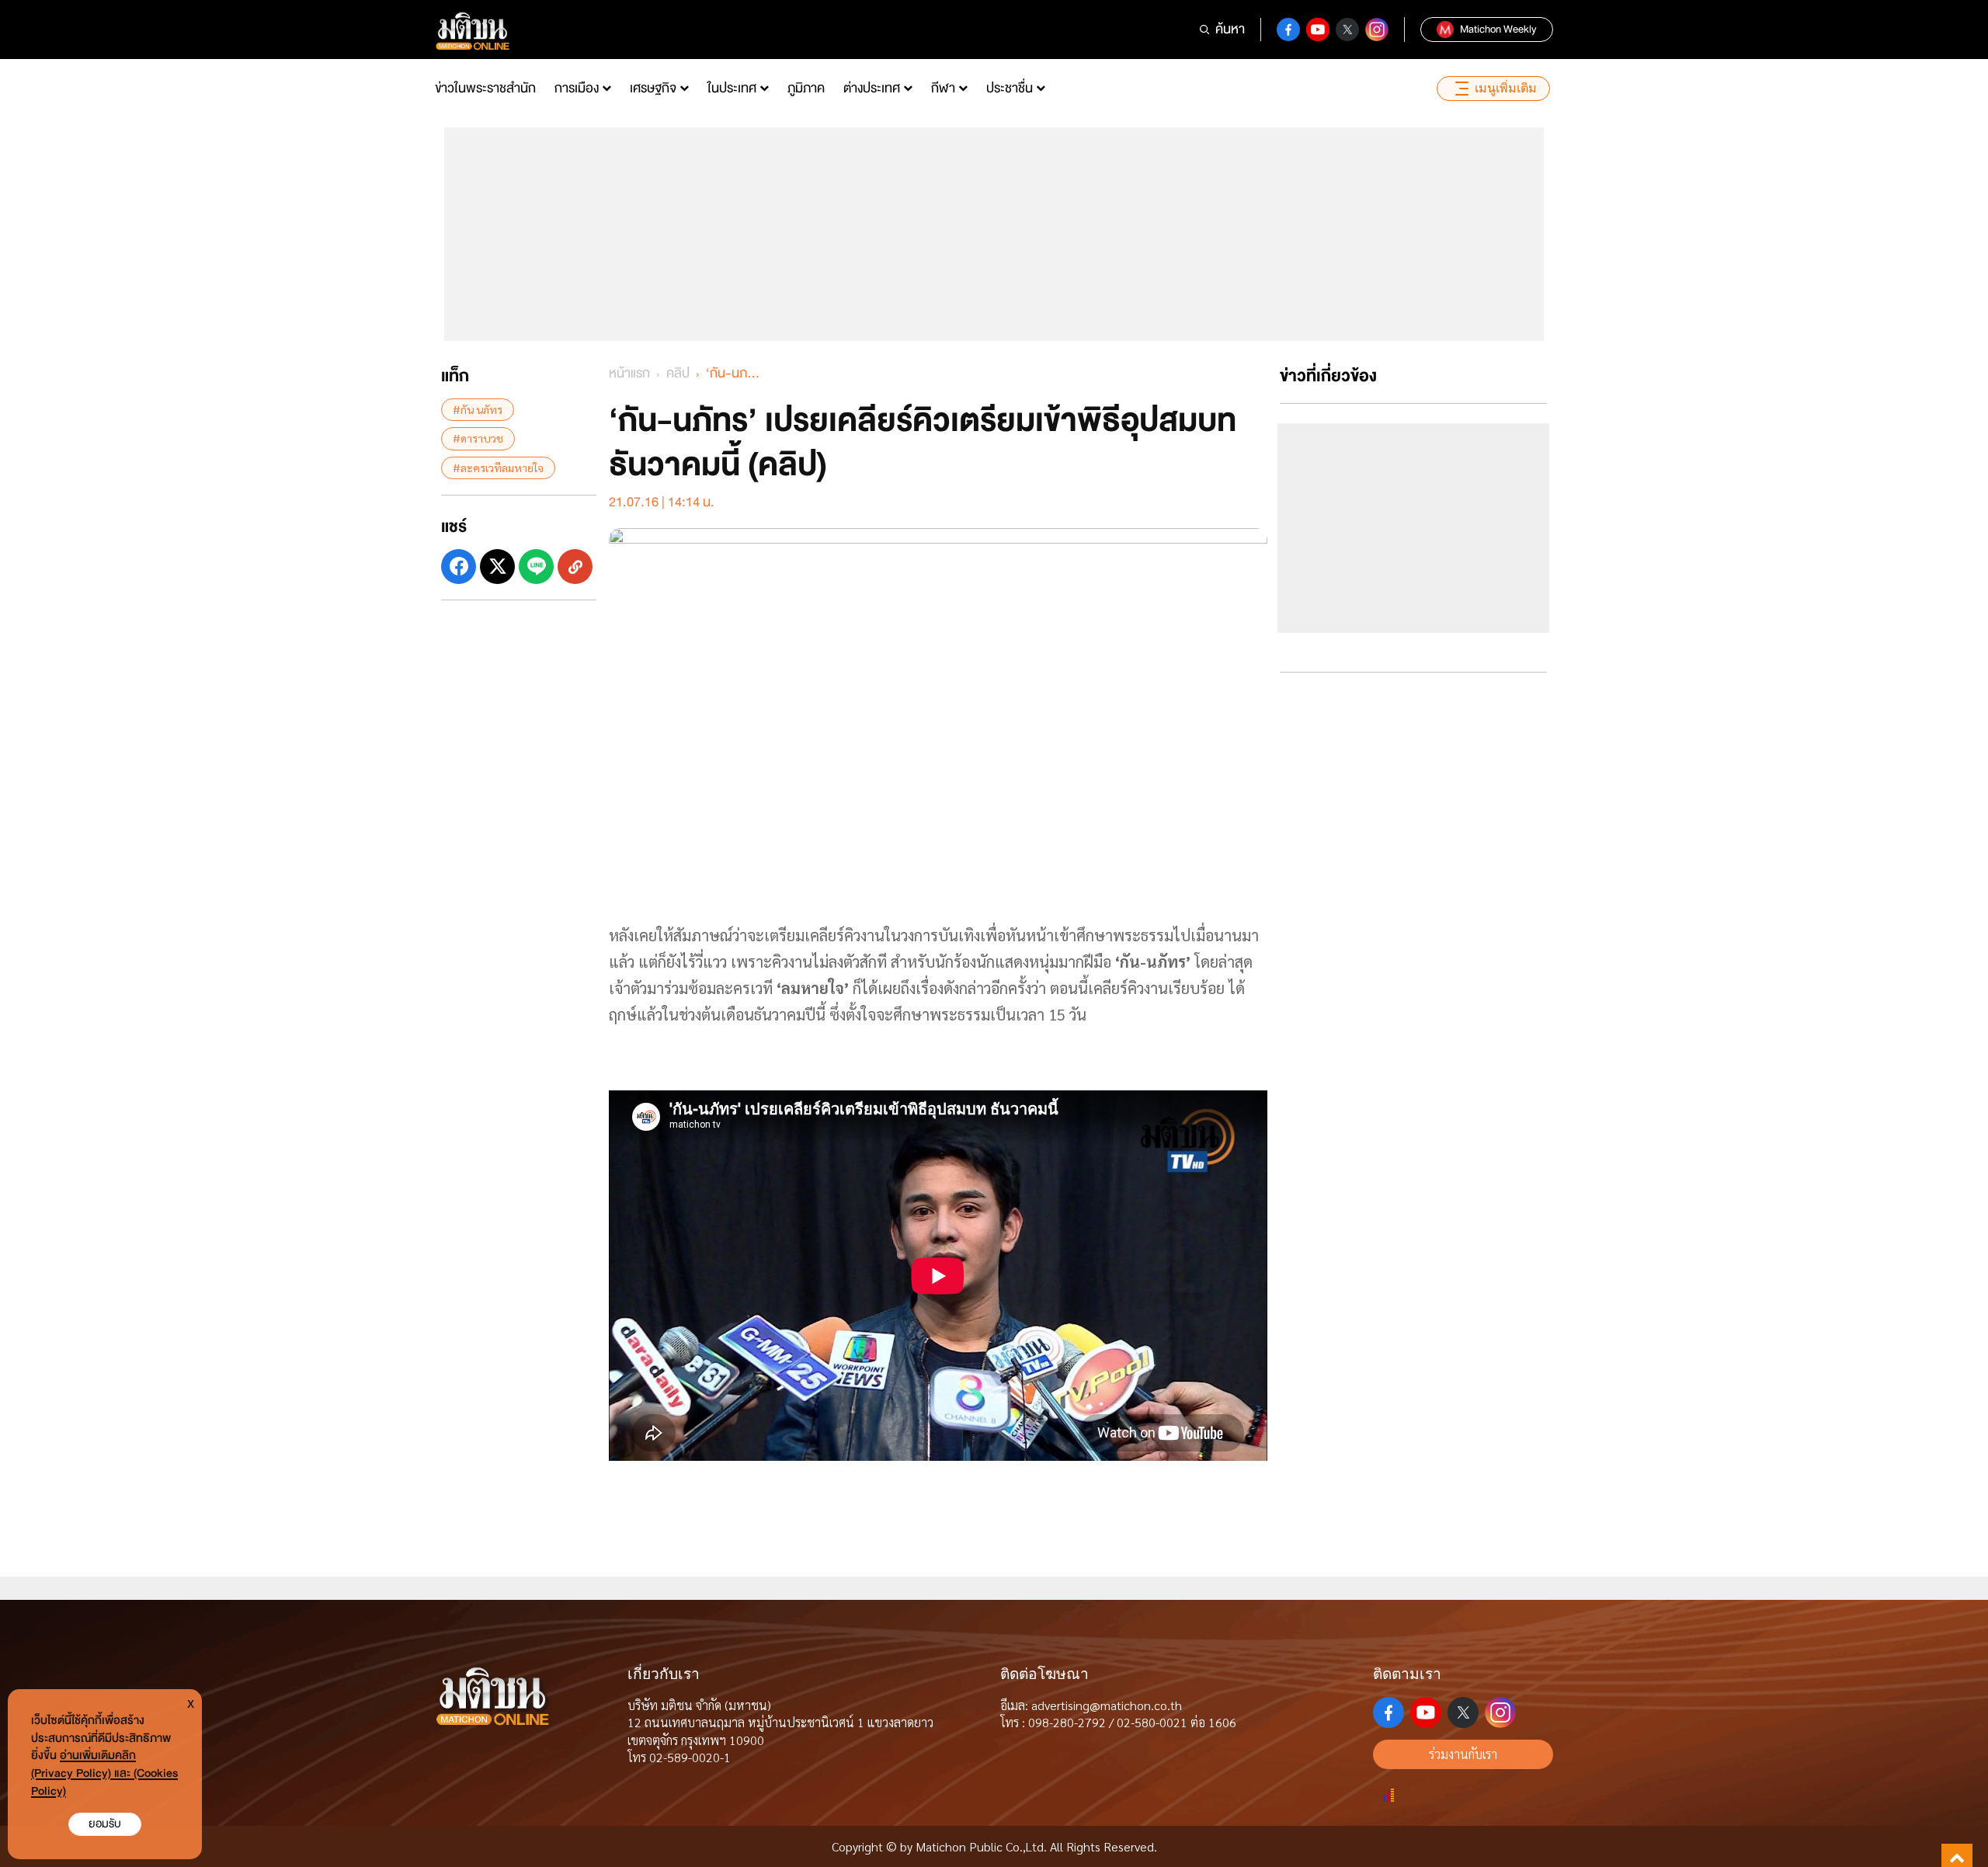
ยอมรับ (105, 1824)
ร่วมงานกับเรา (1463, 1754)
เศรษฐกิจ (653, 88)
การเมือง (577, 88)
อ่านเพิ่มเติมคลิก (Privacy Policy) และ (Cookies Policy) (104, 1773)
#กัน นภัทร (478, 409)
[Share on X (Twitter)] (497, 567)
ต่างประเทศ (872, 88)
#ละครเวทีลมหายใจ (498, 467)
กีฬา (943, 88)
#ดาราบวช (478, 438)
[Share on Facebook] (459, 567)
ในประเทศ (732, 88)
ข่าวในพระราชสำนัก (485, 88)
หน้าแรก (629, 373)
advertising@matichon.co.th (1107, 1705)
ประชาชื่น (1010, 88)
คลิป (678, 373)
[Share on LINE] (536, 567)
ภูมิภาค (806, 88)
